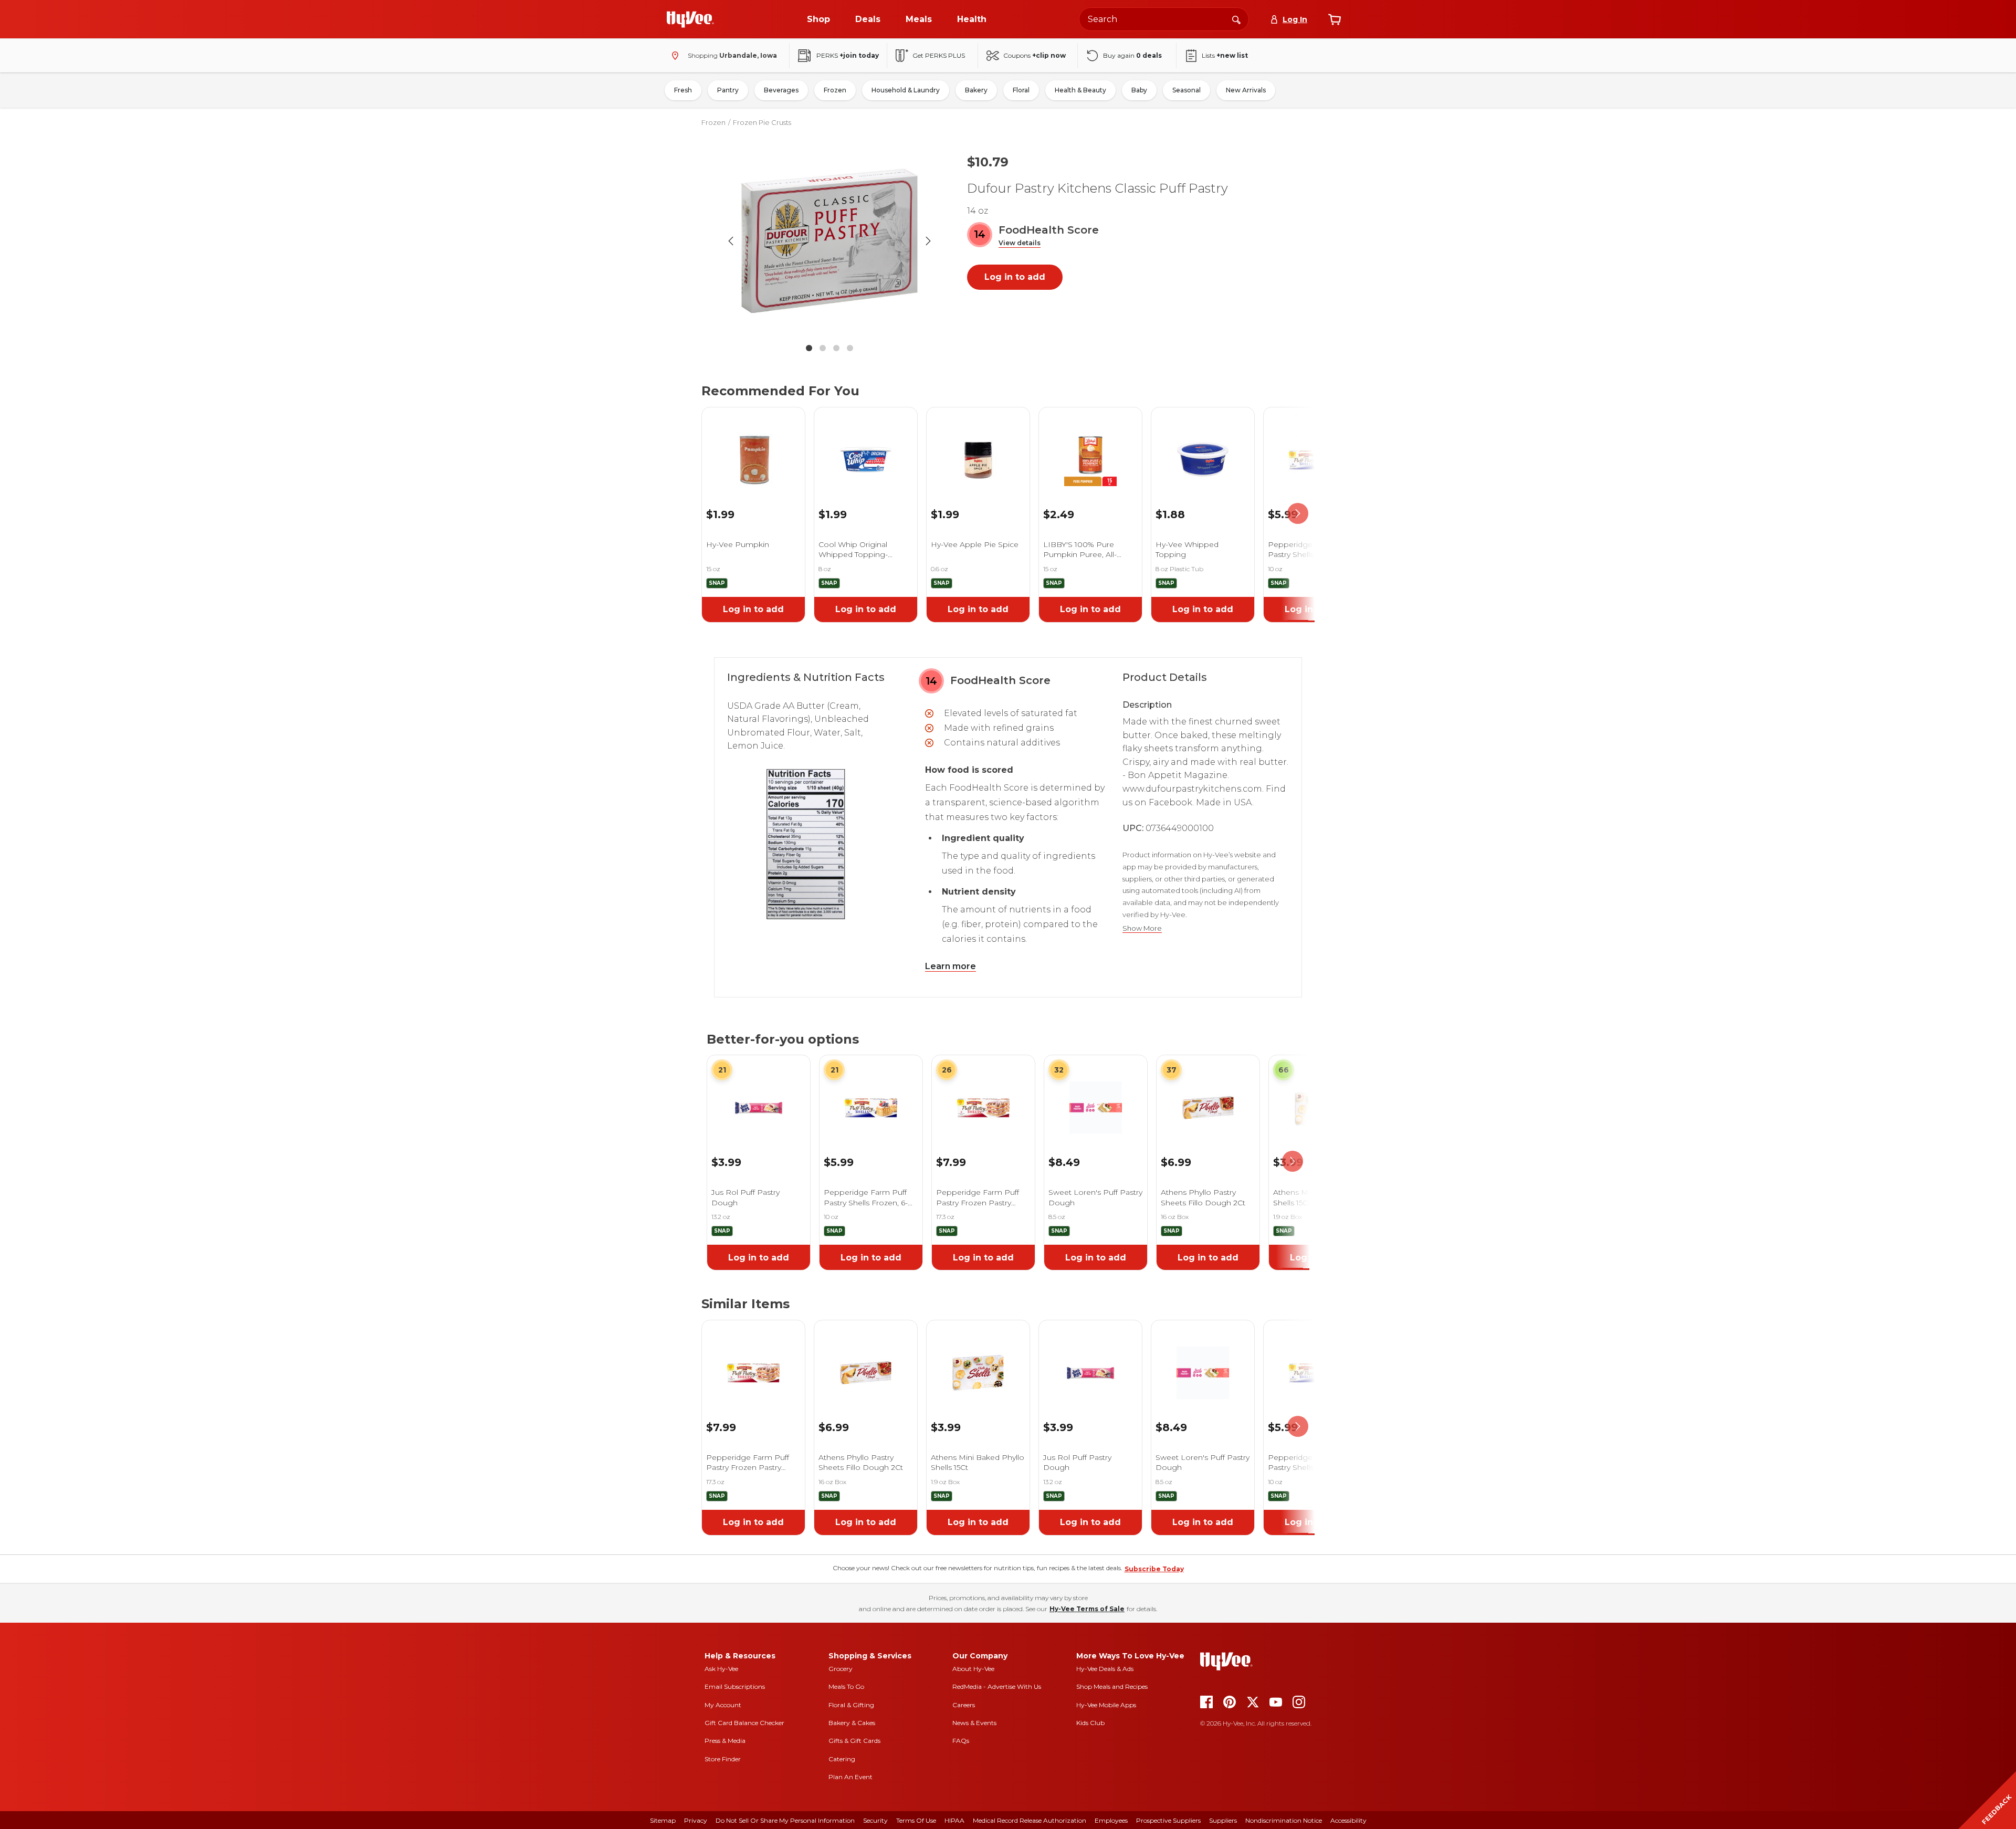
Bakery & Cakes (852, 1723)
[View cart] (1335, 19)
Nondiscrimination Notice (1284, 1820)
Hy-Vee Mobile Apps (1106, 1705)
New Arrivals (1246, 90)
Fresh (683, 90)
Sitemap (663, 1820)
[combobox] (1164, 19)
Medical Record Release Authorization (1030, 1820)
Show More (1142, 928)
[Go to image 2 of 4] (823, 348)
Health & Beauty (1080, 90)
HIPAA (954, 1820)
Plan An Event (850, 1777)
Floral (1021, 90)
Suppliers (1223, 1820)
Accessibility (1348, 1820)
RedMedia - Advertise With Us (997, 1686)
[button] (1020, 243)
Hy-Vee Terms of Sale (1087, 1609)
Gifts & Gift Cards (854, 1741)
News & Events (974, 1723)
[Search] (1236, 19)
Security (875, 1820)
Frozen (835, 90)
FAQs (961, 1741)
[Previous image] (731, 241)
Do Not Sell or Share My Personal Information (785, 1820)
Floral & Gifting (851, 1705)
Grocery (841, 1669)
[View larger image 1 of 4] (829, 241)
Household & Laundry (906, 90)
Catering (842, 1759)
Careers (964, 1705)
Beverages (781, 90)
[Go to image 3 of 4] (836, 348)
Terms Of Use (916, 1820)
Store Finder (723, 1759)
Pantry (728, 90)
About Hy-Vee (973, 1669)
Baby (1139, 90)
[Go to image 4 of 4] (850, 348)
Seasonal (1186, 90)
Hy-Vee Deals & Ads (1105, 1669)
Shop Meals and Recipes (1112, 1686)
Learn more (951, 966)
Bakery (976, 90)
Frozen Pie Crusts (762, 122)
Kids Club (1090, 1723)
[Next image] (928, 241)
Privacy (696, 1820)
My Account (723, 1705)
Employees (1111, 1820)
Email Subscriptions (735, 1686)
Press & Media (725, 1741)
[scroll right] (1298, 514)
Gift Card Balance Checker (744, 1723)
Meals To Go (846, 1686)
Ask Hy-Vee (721, 1669)
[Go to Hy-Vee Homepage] (690, 19)
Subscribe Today (1154, 1569)
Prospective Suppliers (1168, 1820)
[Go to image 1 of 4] (809, 348)
